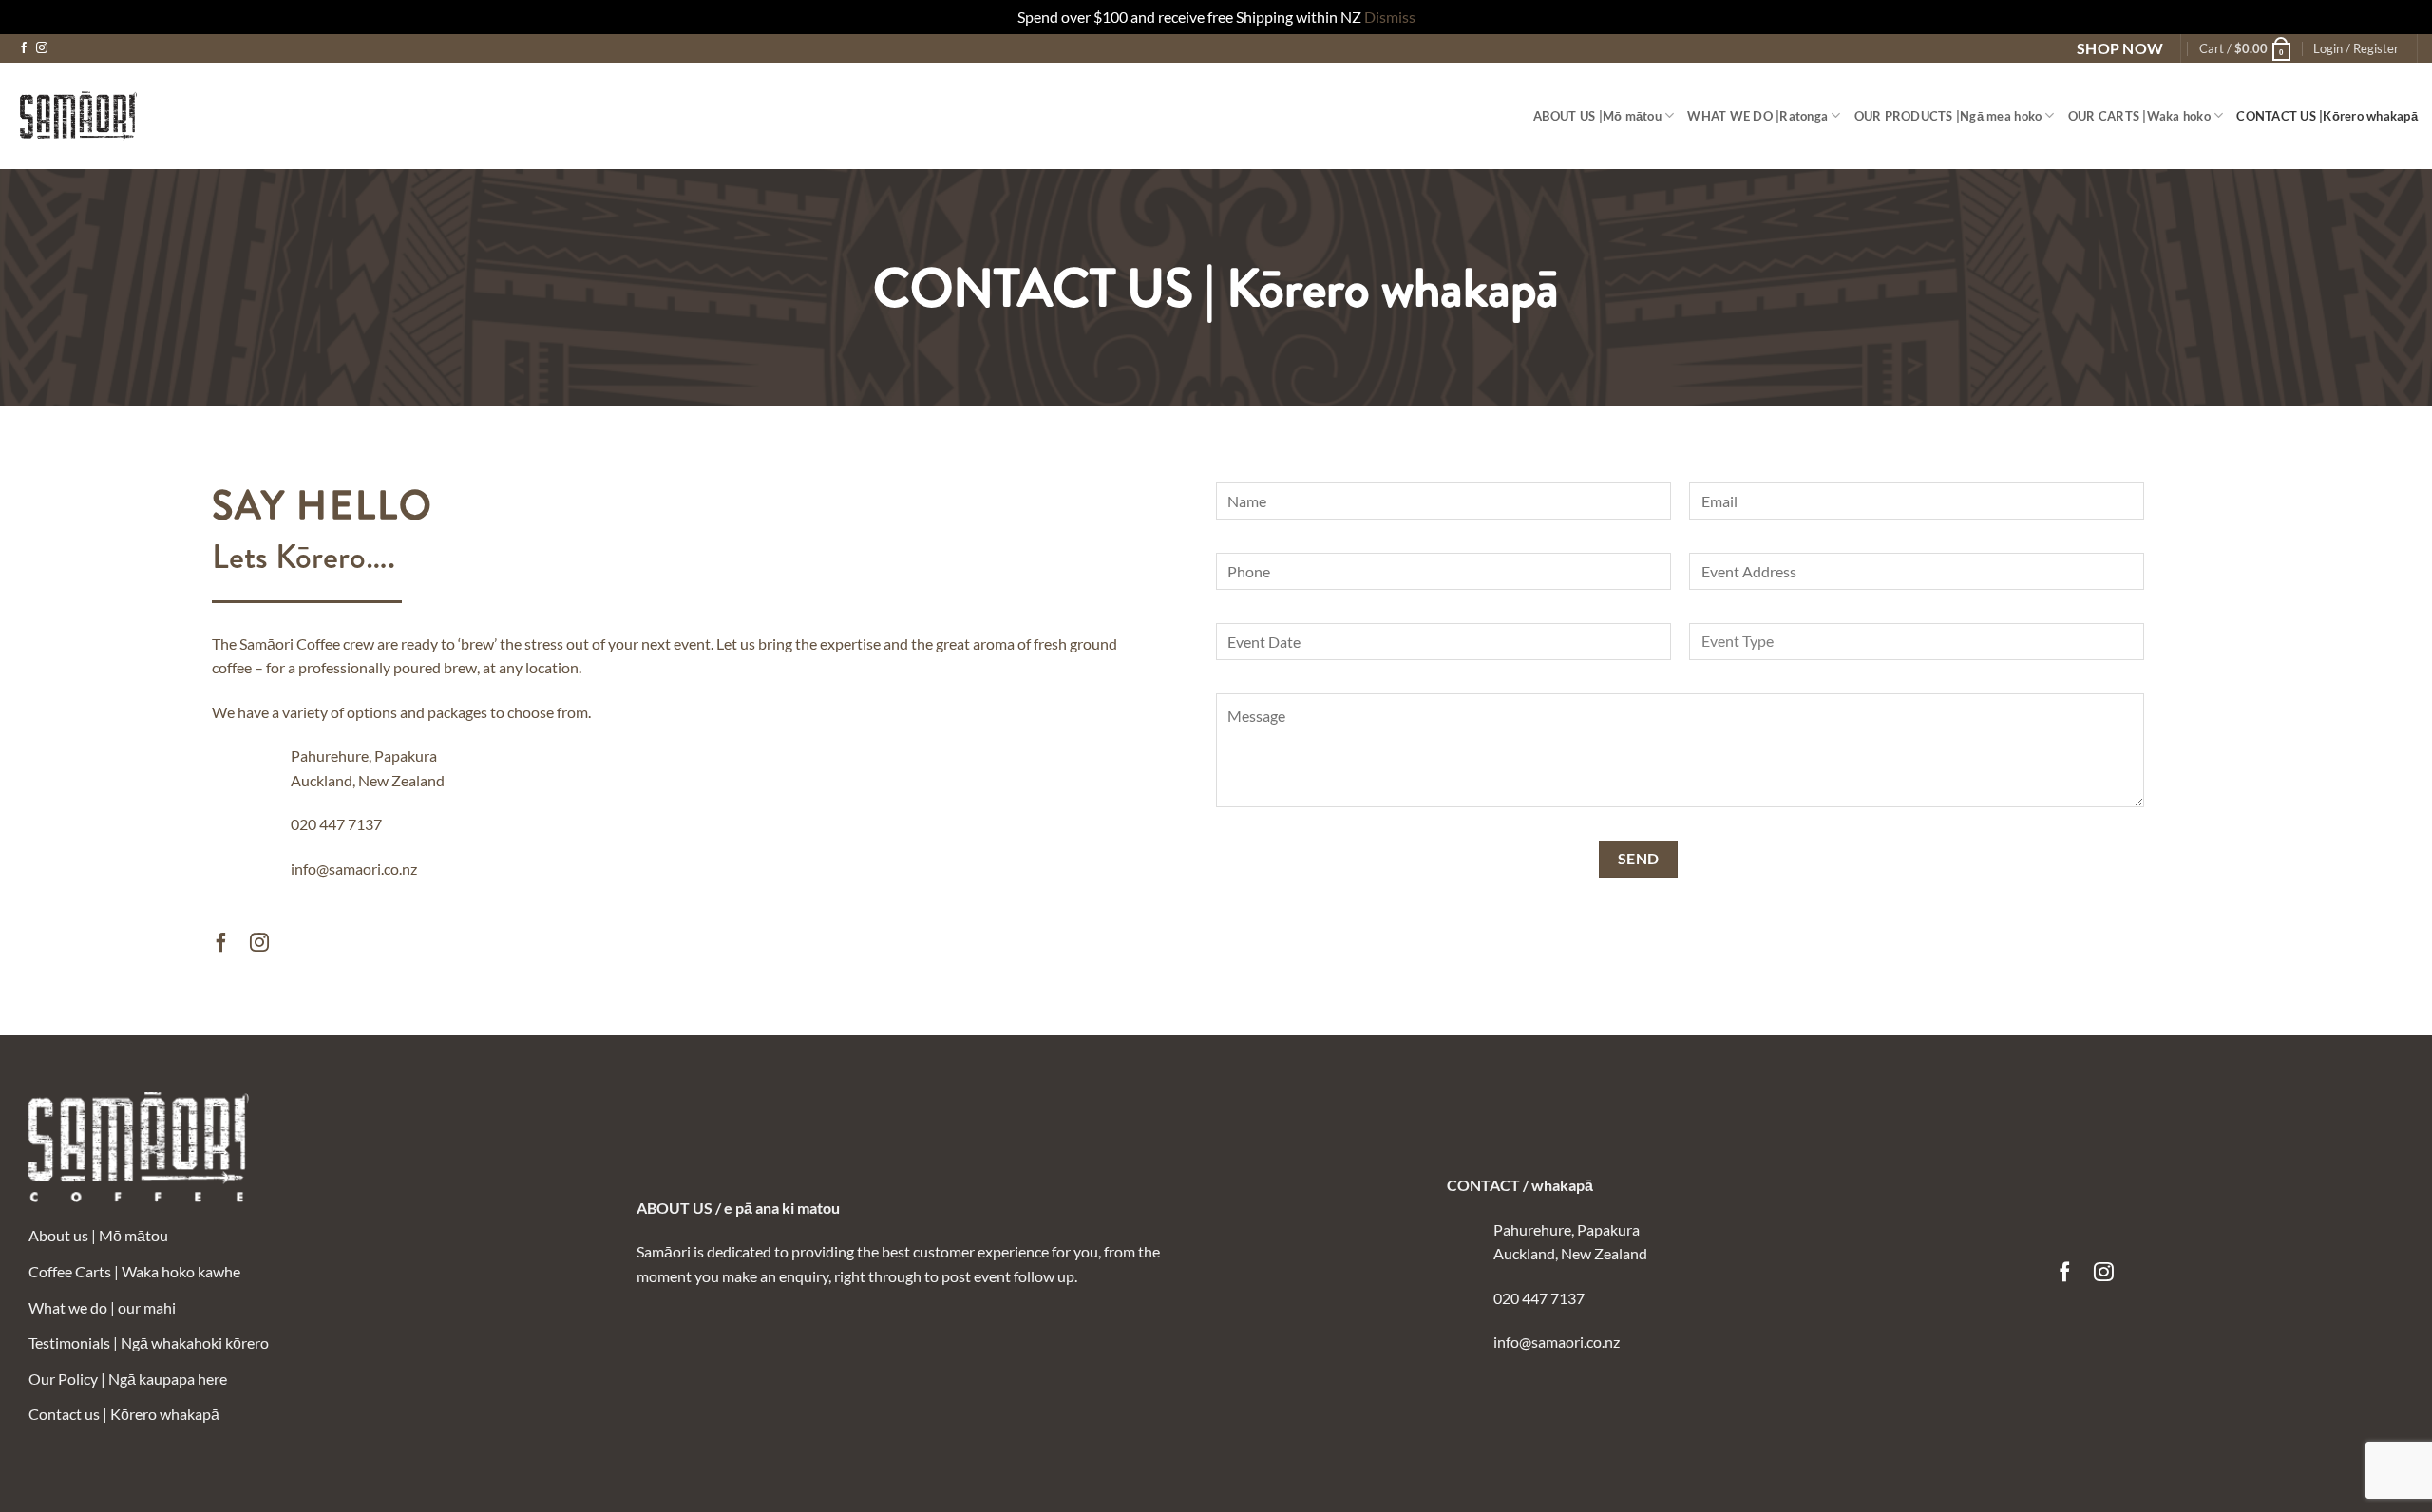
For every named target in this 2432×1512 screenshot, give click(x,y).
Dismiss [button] (1390, 17)
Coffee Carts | (134, 1271)
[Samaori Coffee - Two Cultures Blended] (78, 116)
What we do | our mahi (102, 1307)
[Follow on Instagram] (42, 48)
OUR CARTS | (2139, 116)
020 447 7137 (336, 824)
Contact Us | (2327, 116)
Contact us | (124, 1414)
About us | (1597, 116)
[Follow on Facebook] (24, 48)
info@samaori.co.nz (354, 869)
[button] (2246, 48)
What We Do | (1757, 116)
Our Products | (1948, 116)
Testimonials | (149, 1342)
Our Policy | (128, 1379)
